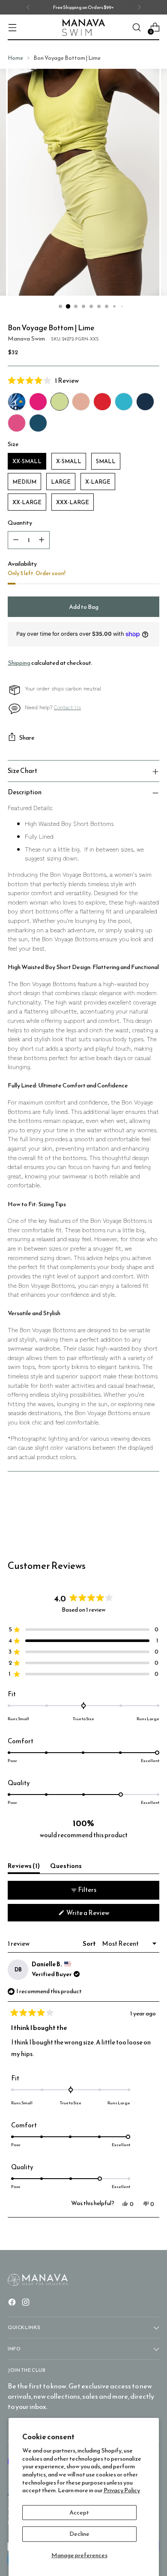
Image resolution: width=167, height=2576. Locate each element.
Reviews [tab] (24, 1867)
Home (15, 58)
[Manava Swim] (83, 28)
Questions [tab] (66, 1867)
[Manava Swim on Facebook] (13, 2304)
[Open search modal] (136, 28)
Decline (79, 2534)
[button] (83, 380)
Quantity (20, 523)
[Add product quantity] (42, 540)
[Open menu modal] (12, 28)
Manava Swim (26, 338)
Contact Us (67, 707)
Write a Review (99, 1914)
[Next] (139, 7)
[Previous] (28, 7)
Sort (90, 1943)
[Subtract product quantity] (16, 540)
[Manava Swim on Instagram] (27, 2304)
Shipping (19, 663)
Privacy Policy (122, 2490)
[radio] (17, 402)
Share (27, 737)
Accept (79, 2512)
